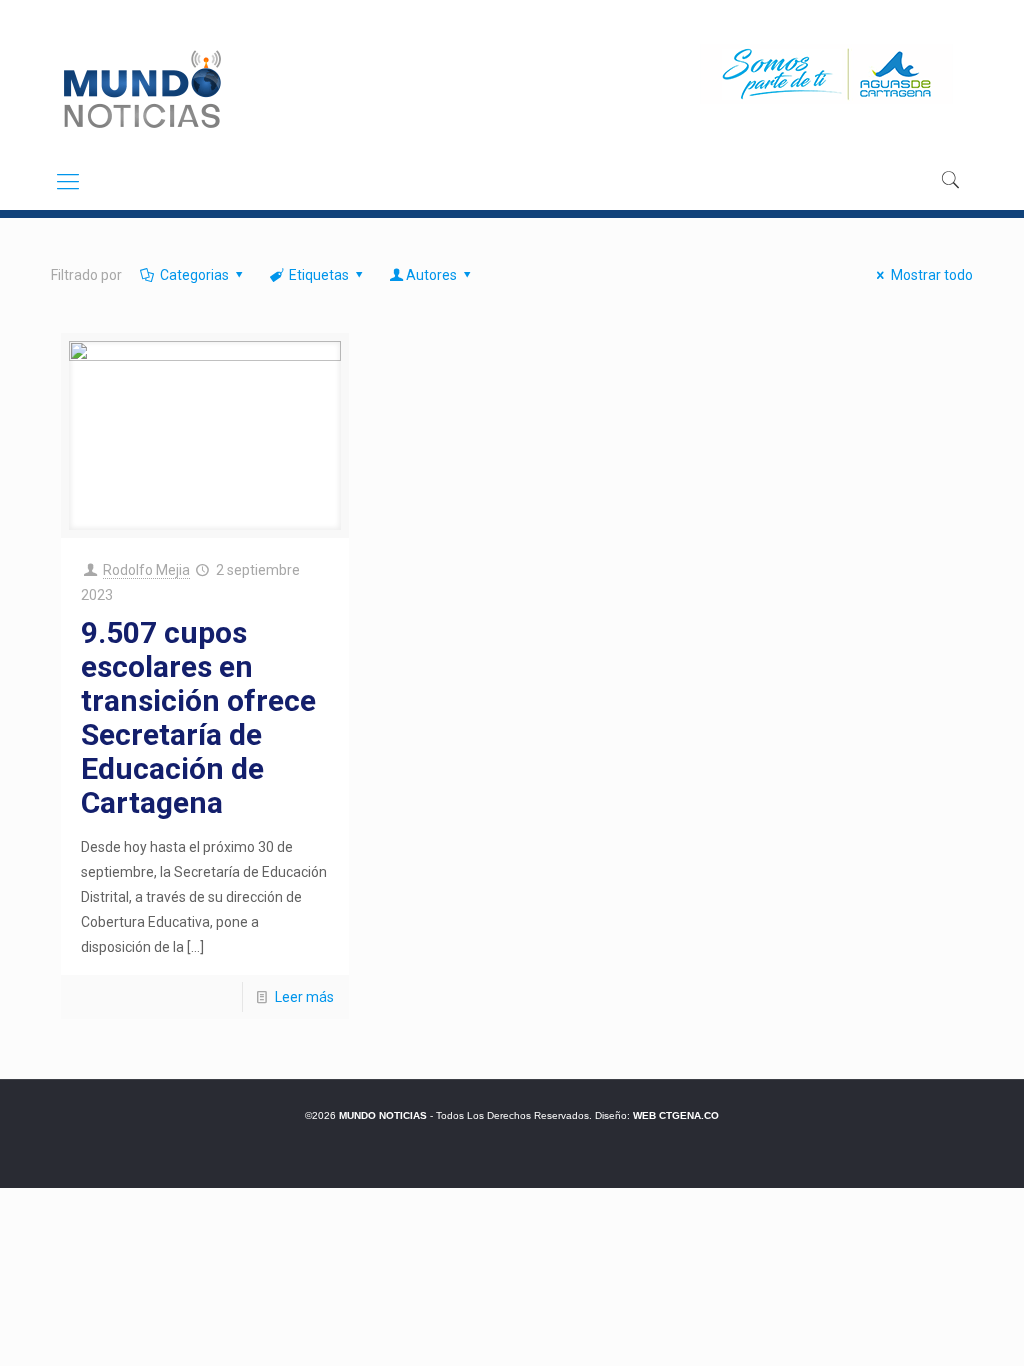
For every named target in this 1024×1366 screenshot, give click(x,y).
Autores (431, 275)
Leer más (304, 997)
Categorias (194, 275)
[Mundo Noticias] (140, 89)
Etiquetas (319, 275)
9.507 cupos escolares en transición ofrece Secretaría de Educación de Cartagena (198, 717)
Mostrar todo (932, 275)
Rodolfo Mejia (146, 570)
